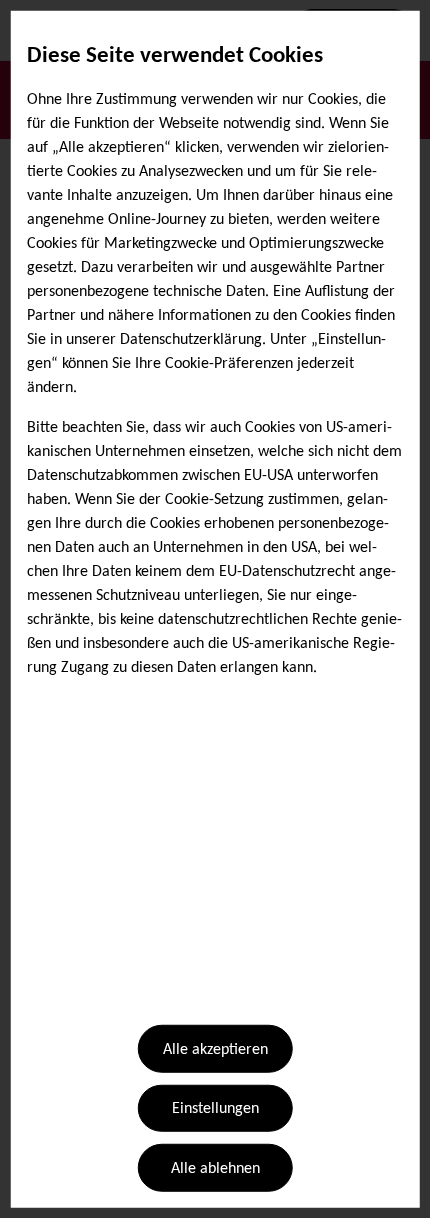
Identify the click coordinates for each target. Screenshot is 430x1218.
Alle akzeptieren (215, 1050)
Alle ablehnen (215, 1169)
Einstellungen (215, 1109)
